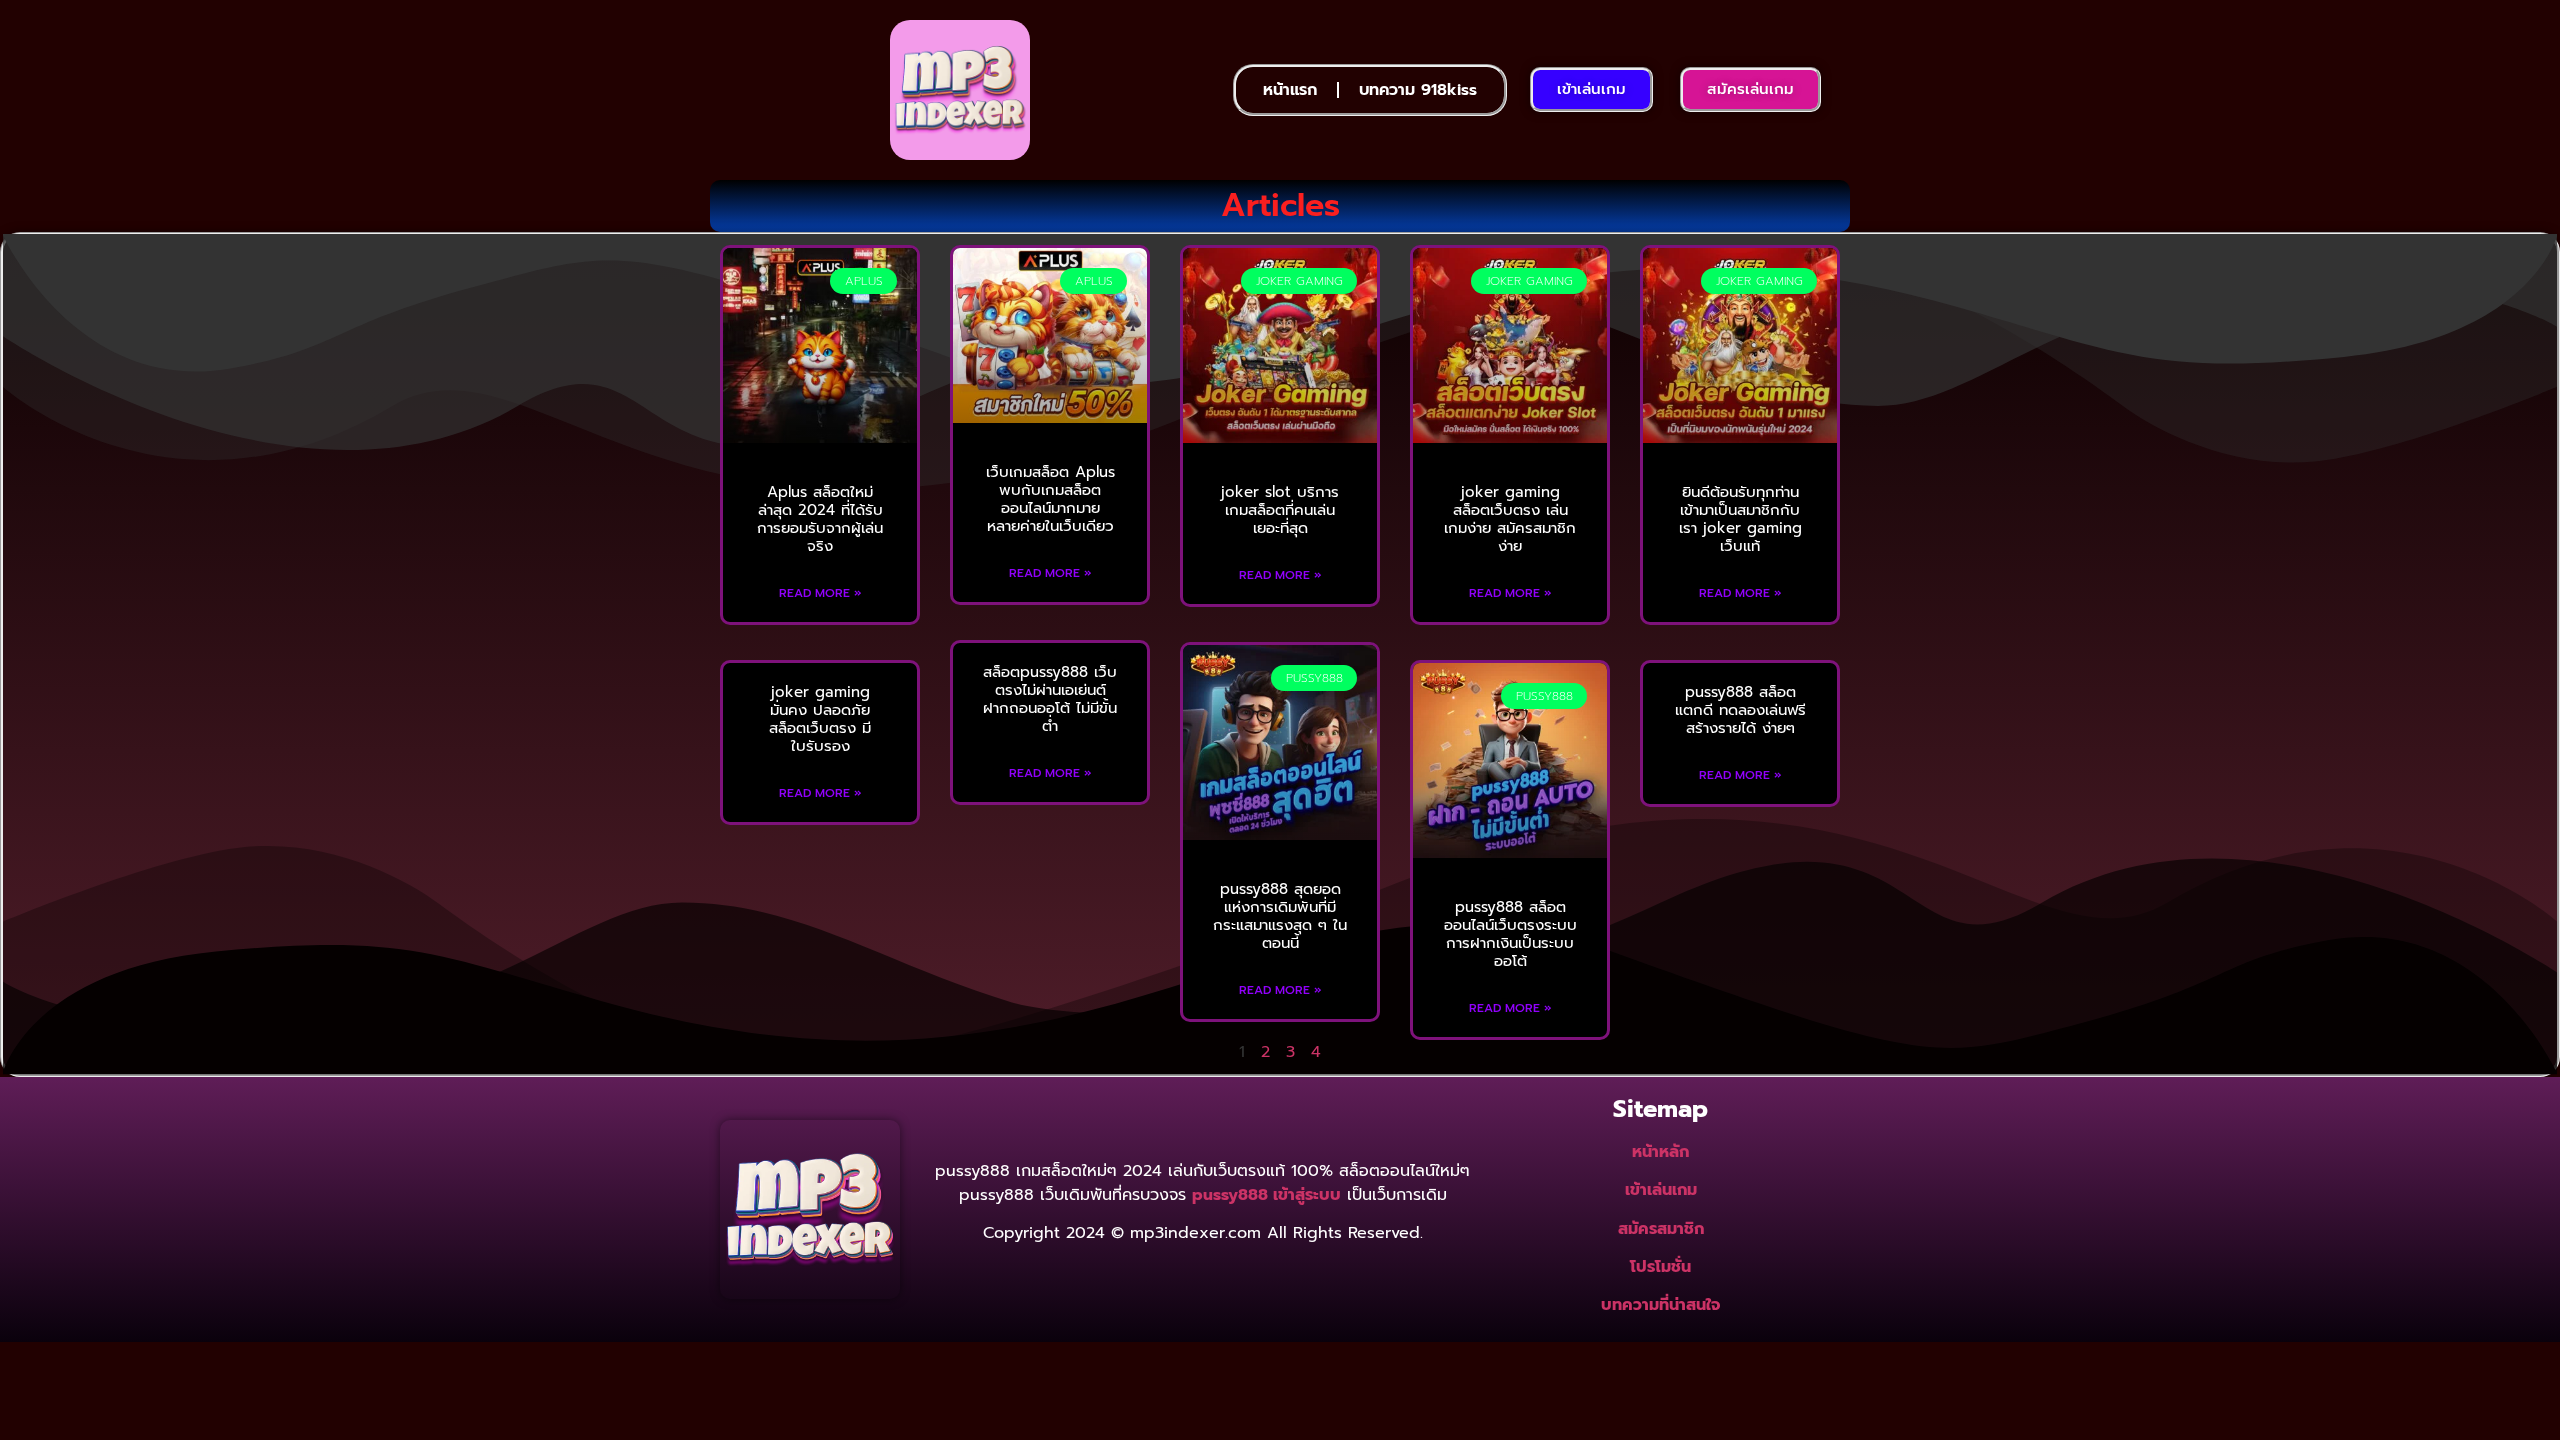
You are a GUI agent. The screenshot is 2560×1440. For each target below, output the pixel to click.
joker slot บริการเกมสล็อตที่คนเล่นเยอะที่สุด (1280, 510)
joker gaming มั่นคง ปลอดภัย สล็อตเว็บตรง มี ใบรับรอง (820, 719)
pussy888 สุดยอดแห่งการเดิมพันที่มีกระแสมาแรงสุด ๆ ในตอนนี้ (1280, 916)
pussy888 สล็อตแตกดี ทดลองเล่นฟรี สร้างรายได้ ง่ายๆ (1740, 710)
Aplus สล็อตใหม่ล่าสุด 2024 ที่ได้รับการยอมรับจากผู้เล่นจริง (820, 519)
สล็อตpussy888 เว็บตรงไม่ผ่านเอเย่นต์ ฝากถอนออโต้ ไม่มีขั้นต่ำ (1050, 699)
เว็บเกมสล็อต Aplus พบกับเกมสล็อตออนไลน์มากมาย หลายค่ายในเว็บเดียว (1050, 499)
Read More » (820, 593)
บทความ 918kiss (1418, 90)
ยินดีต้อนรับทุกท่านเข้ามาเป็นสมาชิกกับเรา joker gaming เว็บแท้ (1740, 519)
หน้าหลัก (1660, 1152)
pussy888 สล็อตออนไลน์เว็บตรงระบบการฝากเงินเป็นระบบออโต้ (1510, 934)
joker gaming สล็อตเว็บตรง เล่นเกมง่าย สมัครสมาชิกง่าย (1510, 519)
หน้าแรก (1290, 90)
